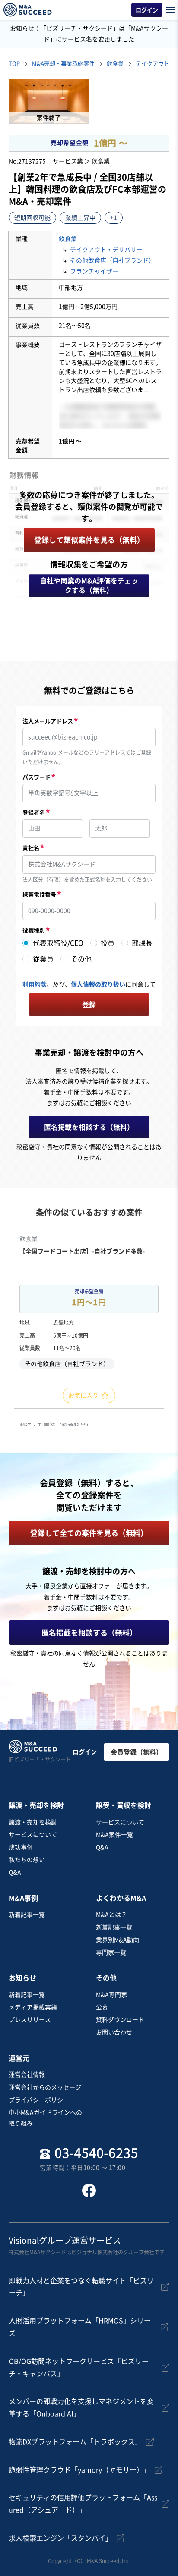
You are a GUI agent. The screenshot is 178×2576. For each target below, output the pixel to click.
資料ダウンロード (120, 2020)
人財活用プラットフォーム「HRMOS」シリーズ (80, 2327)
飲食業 (68, 239)
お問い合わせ (114, 2032)
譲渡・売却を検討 (33, 1822)
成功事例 (21, 1847)
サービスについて (33, 1835)
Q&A (15, 1872)
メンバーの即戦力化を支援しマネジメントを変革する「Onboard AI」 (81, 2408)
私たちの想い (27, 1860)
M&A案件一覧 (114, 1835)
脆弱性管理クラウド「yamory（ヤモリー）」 (79, 2470)
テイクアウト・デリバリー (106, 250)
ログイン (85, 1752)
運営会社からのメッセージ (45, 2087)
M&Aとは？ (111, 1915)
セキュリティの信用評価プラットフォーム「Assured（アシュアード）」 (83, 2504)
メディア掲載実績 (33, 2007)
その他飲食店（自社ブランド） (112, 260)
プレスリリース (30, 2020)
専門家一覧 (111, 1952)
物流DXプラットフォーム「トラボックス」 (75, 2442)
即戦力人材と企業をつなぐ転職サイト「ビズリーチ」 (81, 2287)
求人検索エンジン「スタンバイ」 (60, 2538)
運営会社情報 (27, 2075)
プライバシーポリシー (39, 2100)
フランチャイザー (94, 271)
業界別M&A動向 (118, 1940)
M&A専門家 (111, 1995)
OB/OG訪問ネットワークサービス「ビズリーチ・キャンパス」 (79, 2368)
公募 (102, 2007)
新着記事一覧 (27, 1915)
